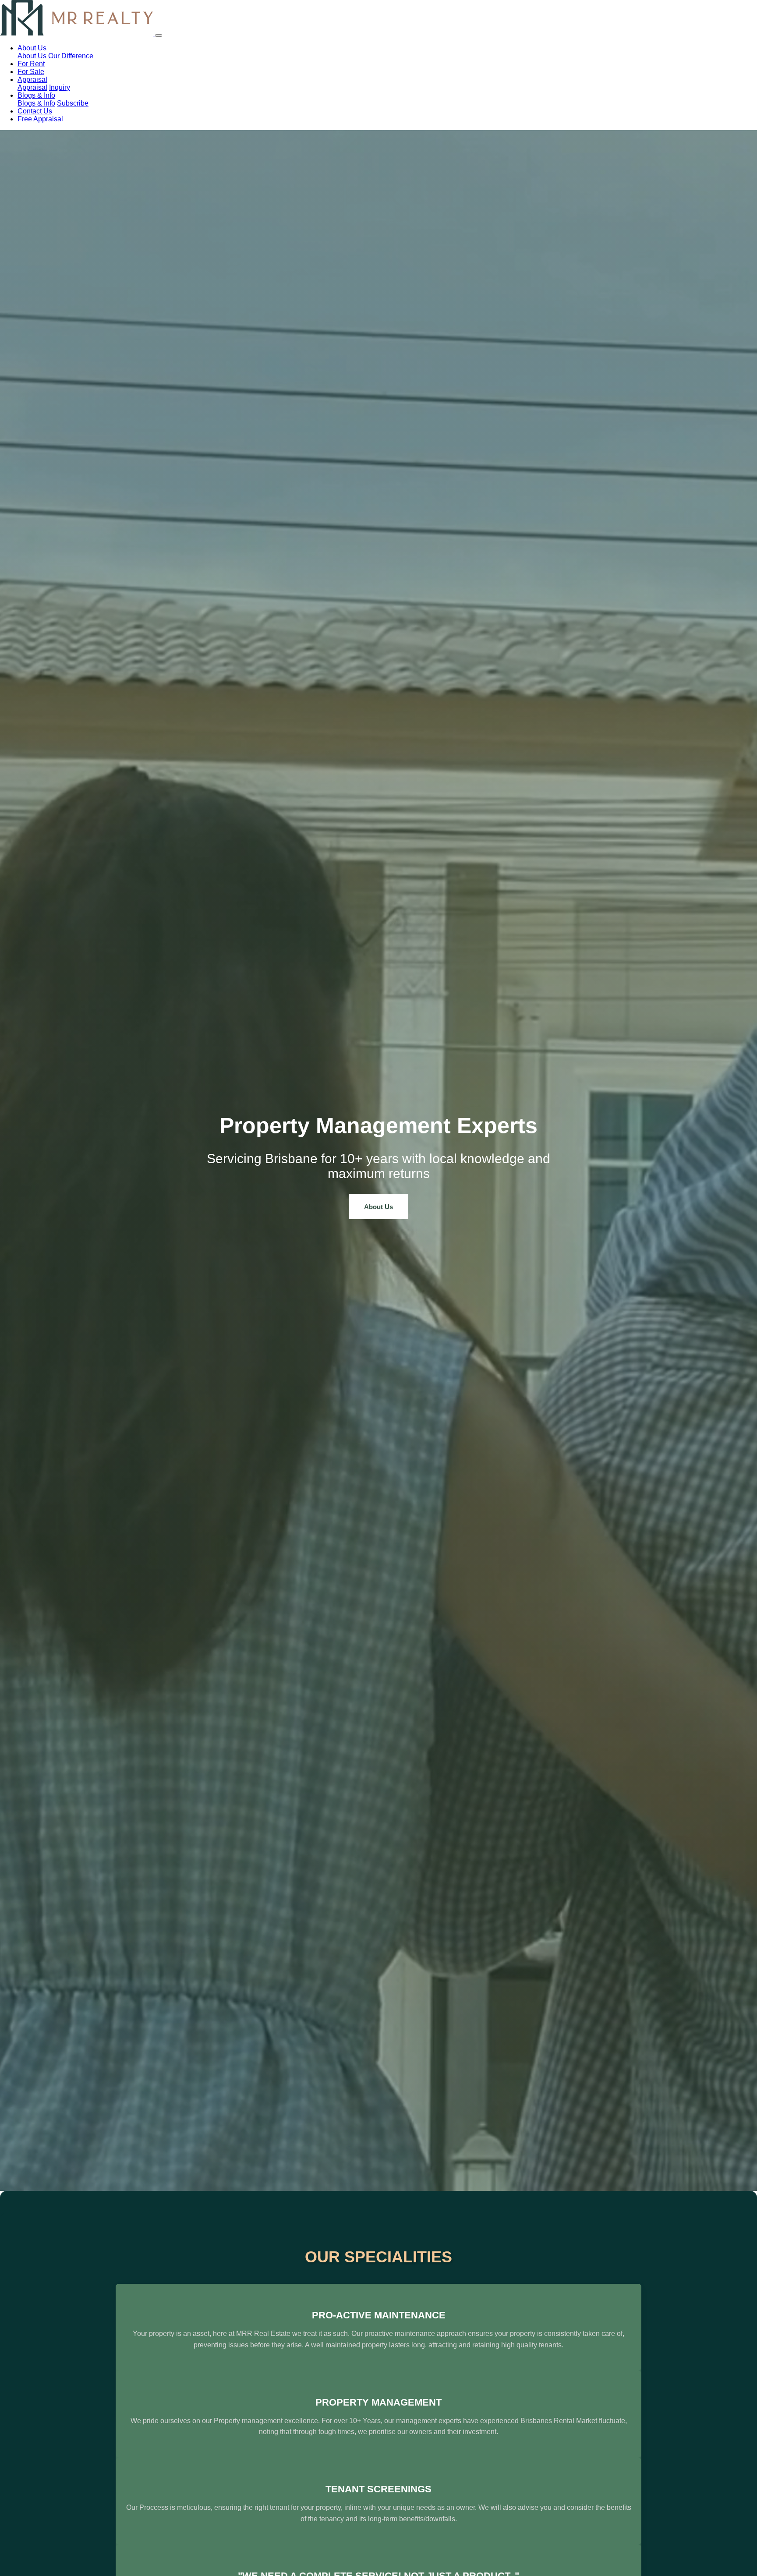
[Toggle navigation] (159, 35)
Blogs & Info (36, 103)
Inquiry (60, 87)
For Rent (31, 64)
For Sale (31, 72)
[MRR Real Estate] (78, 33)
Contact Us (35, 111)
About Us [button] (32, 48)
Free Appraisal (40, 119)
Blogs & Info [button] (36, 95)
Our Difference (71, 56)
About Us (32, 56)
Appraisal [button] (32, 80)
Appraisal (32, 87)
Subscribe (73, 103)
